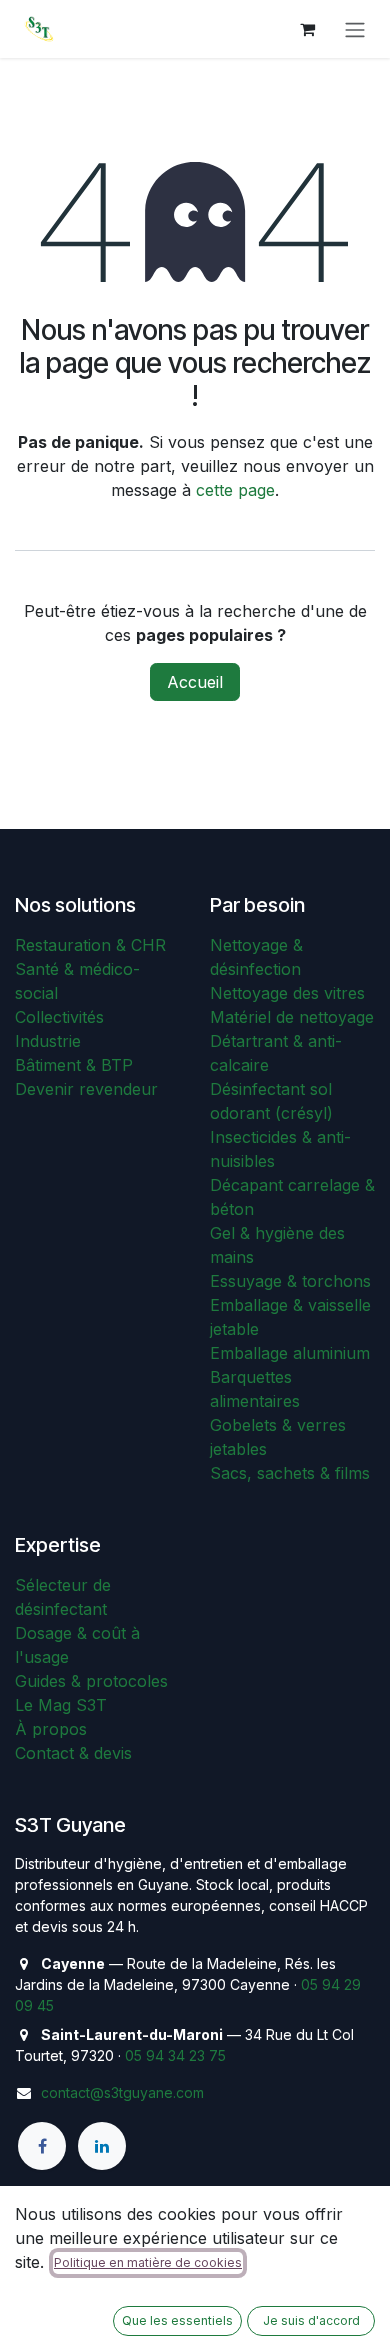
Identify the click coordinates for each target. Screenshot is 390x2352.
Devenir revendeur (86, 1089)
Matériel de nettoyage (292, 1017)
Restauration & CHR (90, 945)
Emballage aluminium (290, 1353)
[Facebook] (42, 2146)
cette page (235, 490)
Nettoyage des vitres (287, 993)
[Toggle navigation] (355, 29)
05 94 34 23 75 (175, 2055)
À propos (51, 1729)
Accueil (195, 682)
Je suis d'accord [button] (311, 2320)
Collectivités (59, 1017)
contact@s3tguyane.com (122, 2092)
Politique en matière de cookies (148, 2262)
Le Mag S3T (61, 1705)
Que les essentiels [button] (177, 2320)
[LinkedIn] (102, 2146)
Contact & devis (73, 1753)
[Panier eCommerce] (307, 29)
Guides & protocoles (91, 1681)
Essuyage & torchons (290, 1281)
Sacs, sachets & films (290, 1473)
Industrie (48, 1041)
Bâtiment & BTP (74, 1065)
